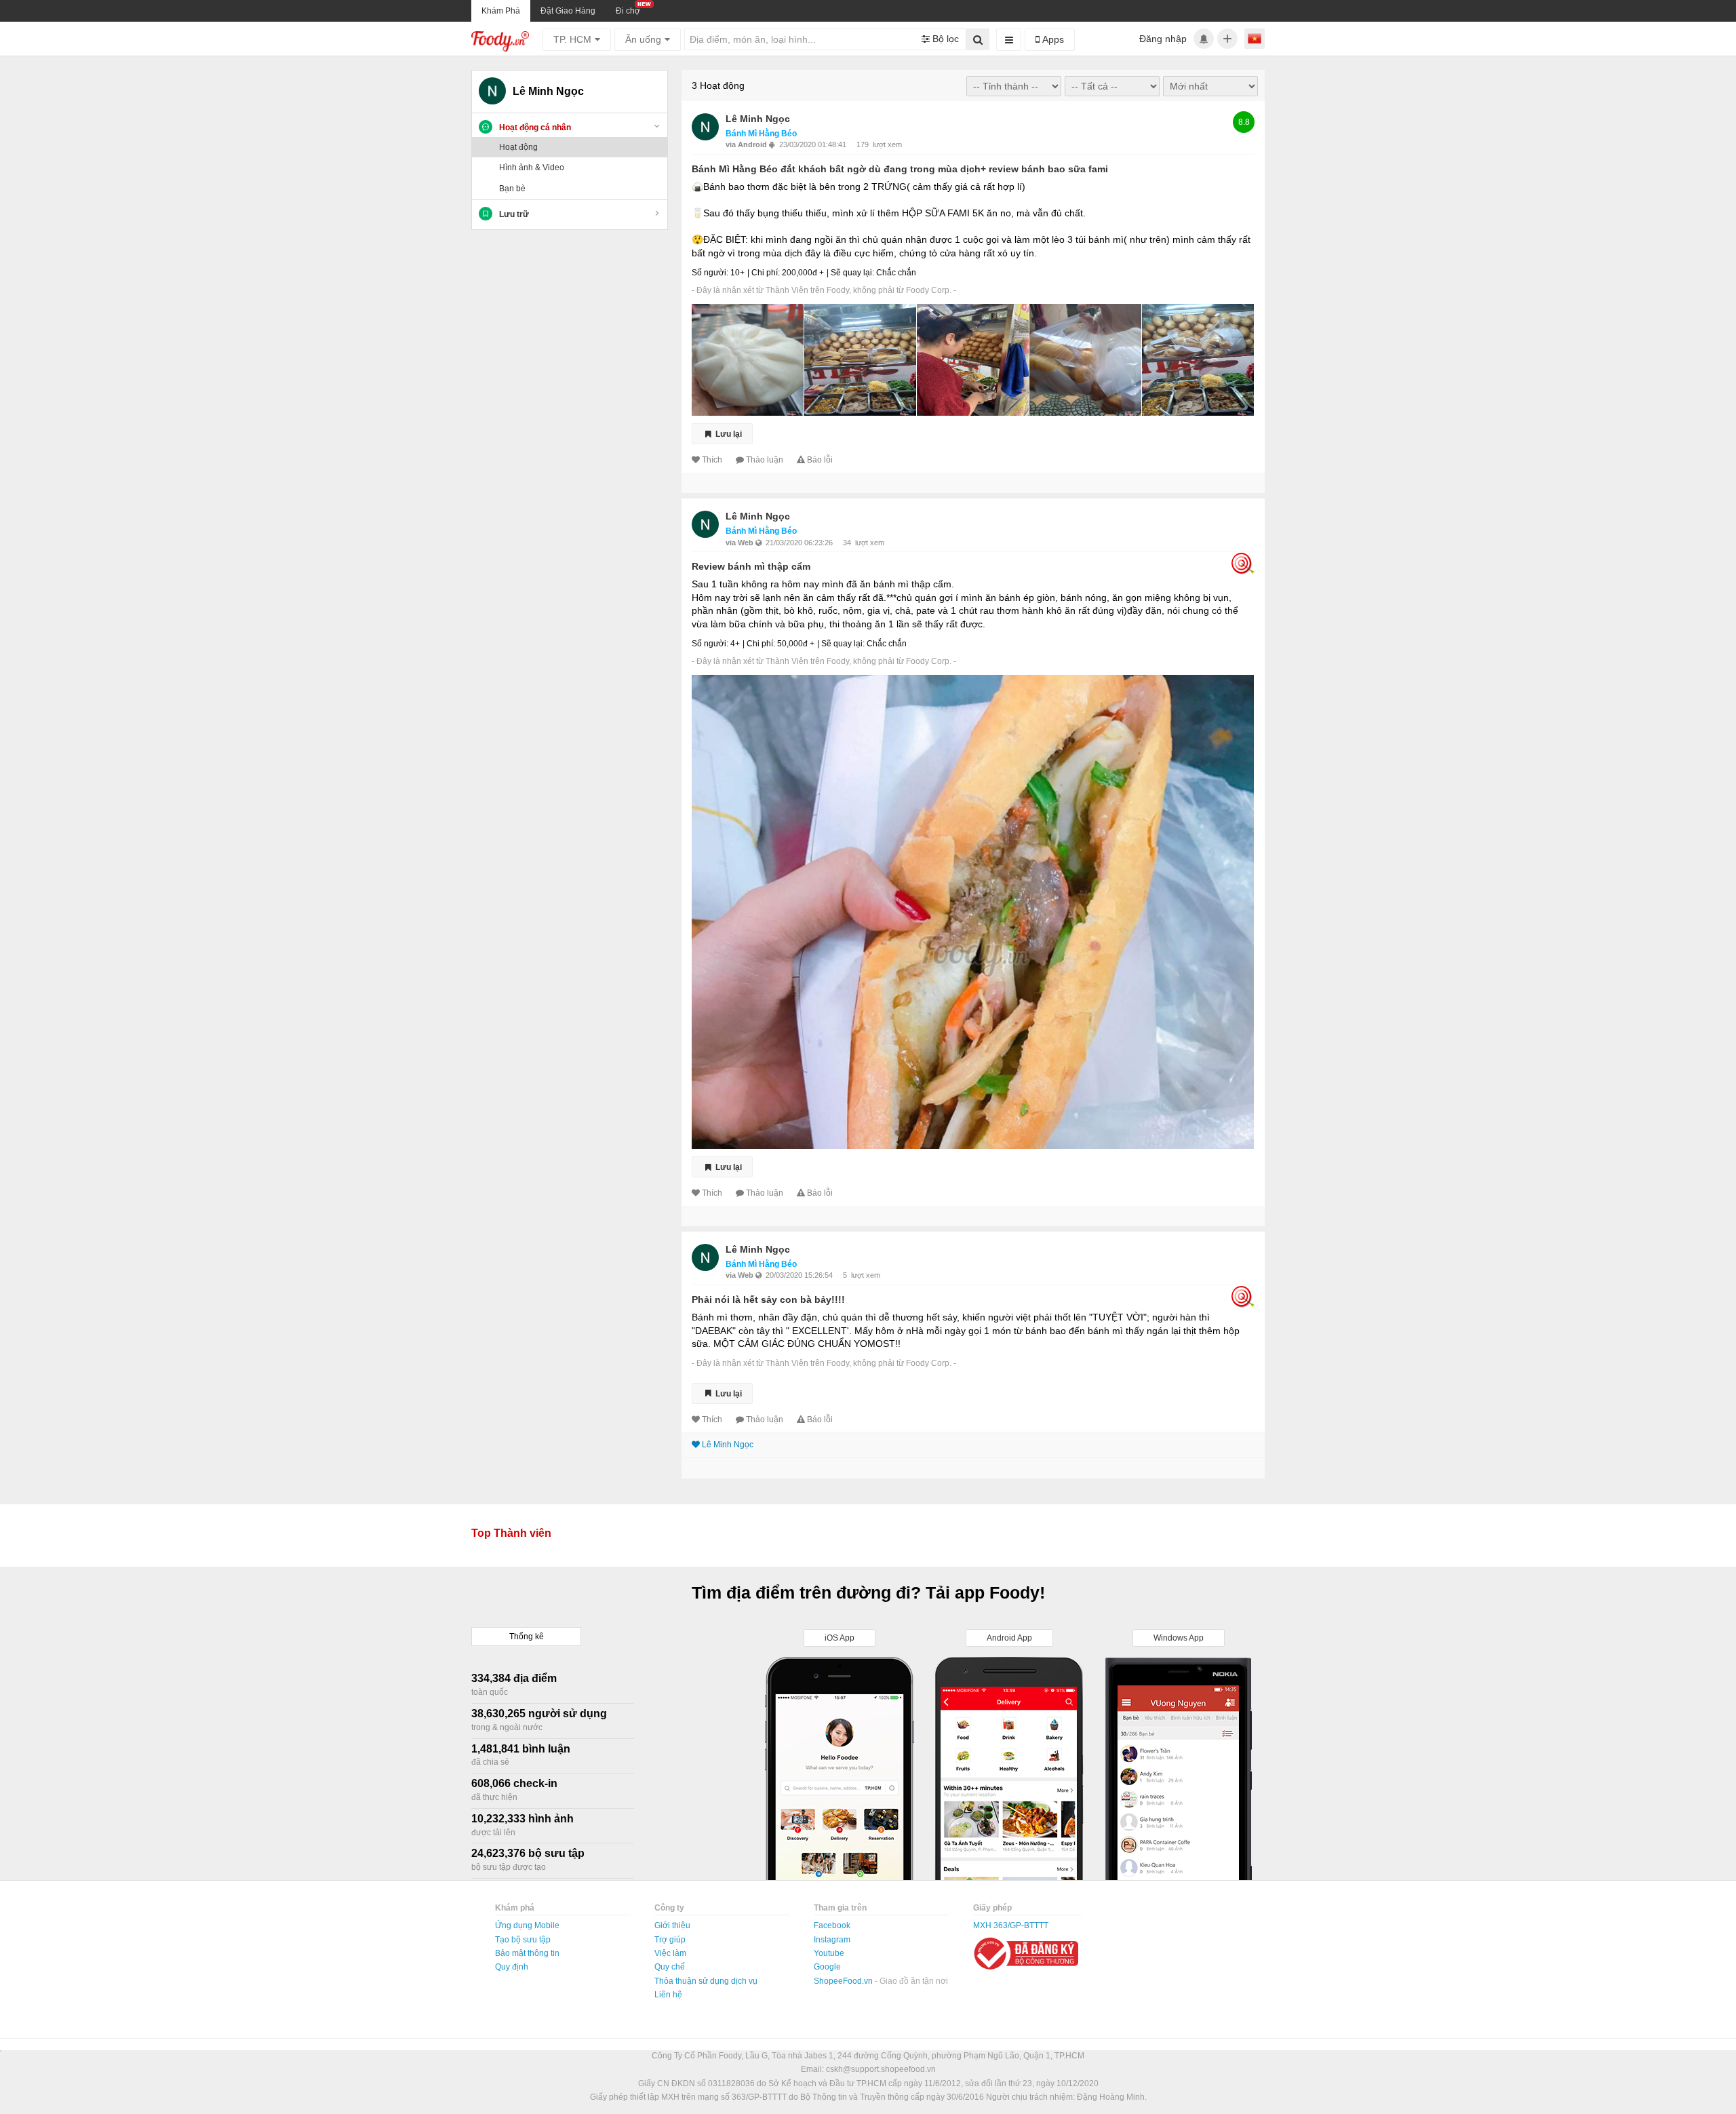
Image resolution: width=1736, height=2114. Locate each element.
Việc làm (670, 1953)
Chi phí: (766, 273)
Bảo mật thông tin (527, 1953)
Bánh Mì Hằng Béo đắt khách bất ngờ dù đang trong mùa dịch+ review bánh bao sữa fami (900, 169)
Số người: (710, 273)
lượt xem (887, 144)
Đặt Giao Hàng (568, 11)
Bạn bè (512, 189)
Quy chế (670, 1967)
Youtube (829, 1953)
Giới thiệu (672, 1925)
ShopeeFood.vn (844, 1981)
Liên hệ (668, 1995)
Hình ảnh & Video (532, 168)
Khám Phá (501, 11)
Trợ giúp (670, 1940)
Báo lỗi (820, 460)
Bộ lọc (944, 39)
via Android (747, 144)
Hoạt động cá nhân (535, 128)
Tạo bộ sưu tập (523, 1940)
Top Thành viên (511, 1533)
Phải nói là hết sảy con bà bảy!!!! (768, 1299)
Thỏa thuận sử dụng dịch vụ (706, 1981)
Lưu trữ (514, 214)
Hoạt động (518, 147)
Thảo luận (765, 460)
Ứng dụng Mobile (527, 1925)
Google (827, 1967)
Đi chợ (628, 11)
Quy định (512, 1967)
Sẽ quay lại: (852, 273)
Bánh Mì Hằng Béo (761, 134)
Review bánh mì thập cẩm (751, 566)
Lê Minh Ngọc (758, 119)
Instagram (832, 1940)
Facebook (832, 1925)
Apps (1052, 39)
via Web (741, 543)
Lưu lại (728, 434)
